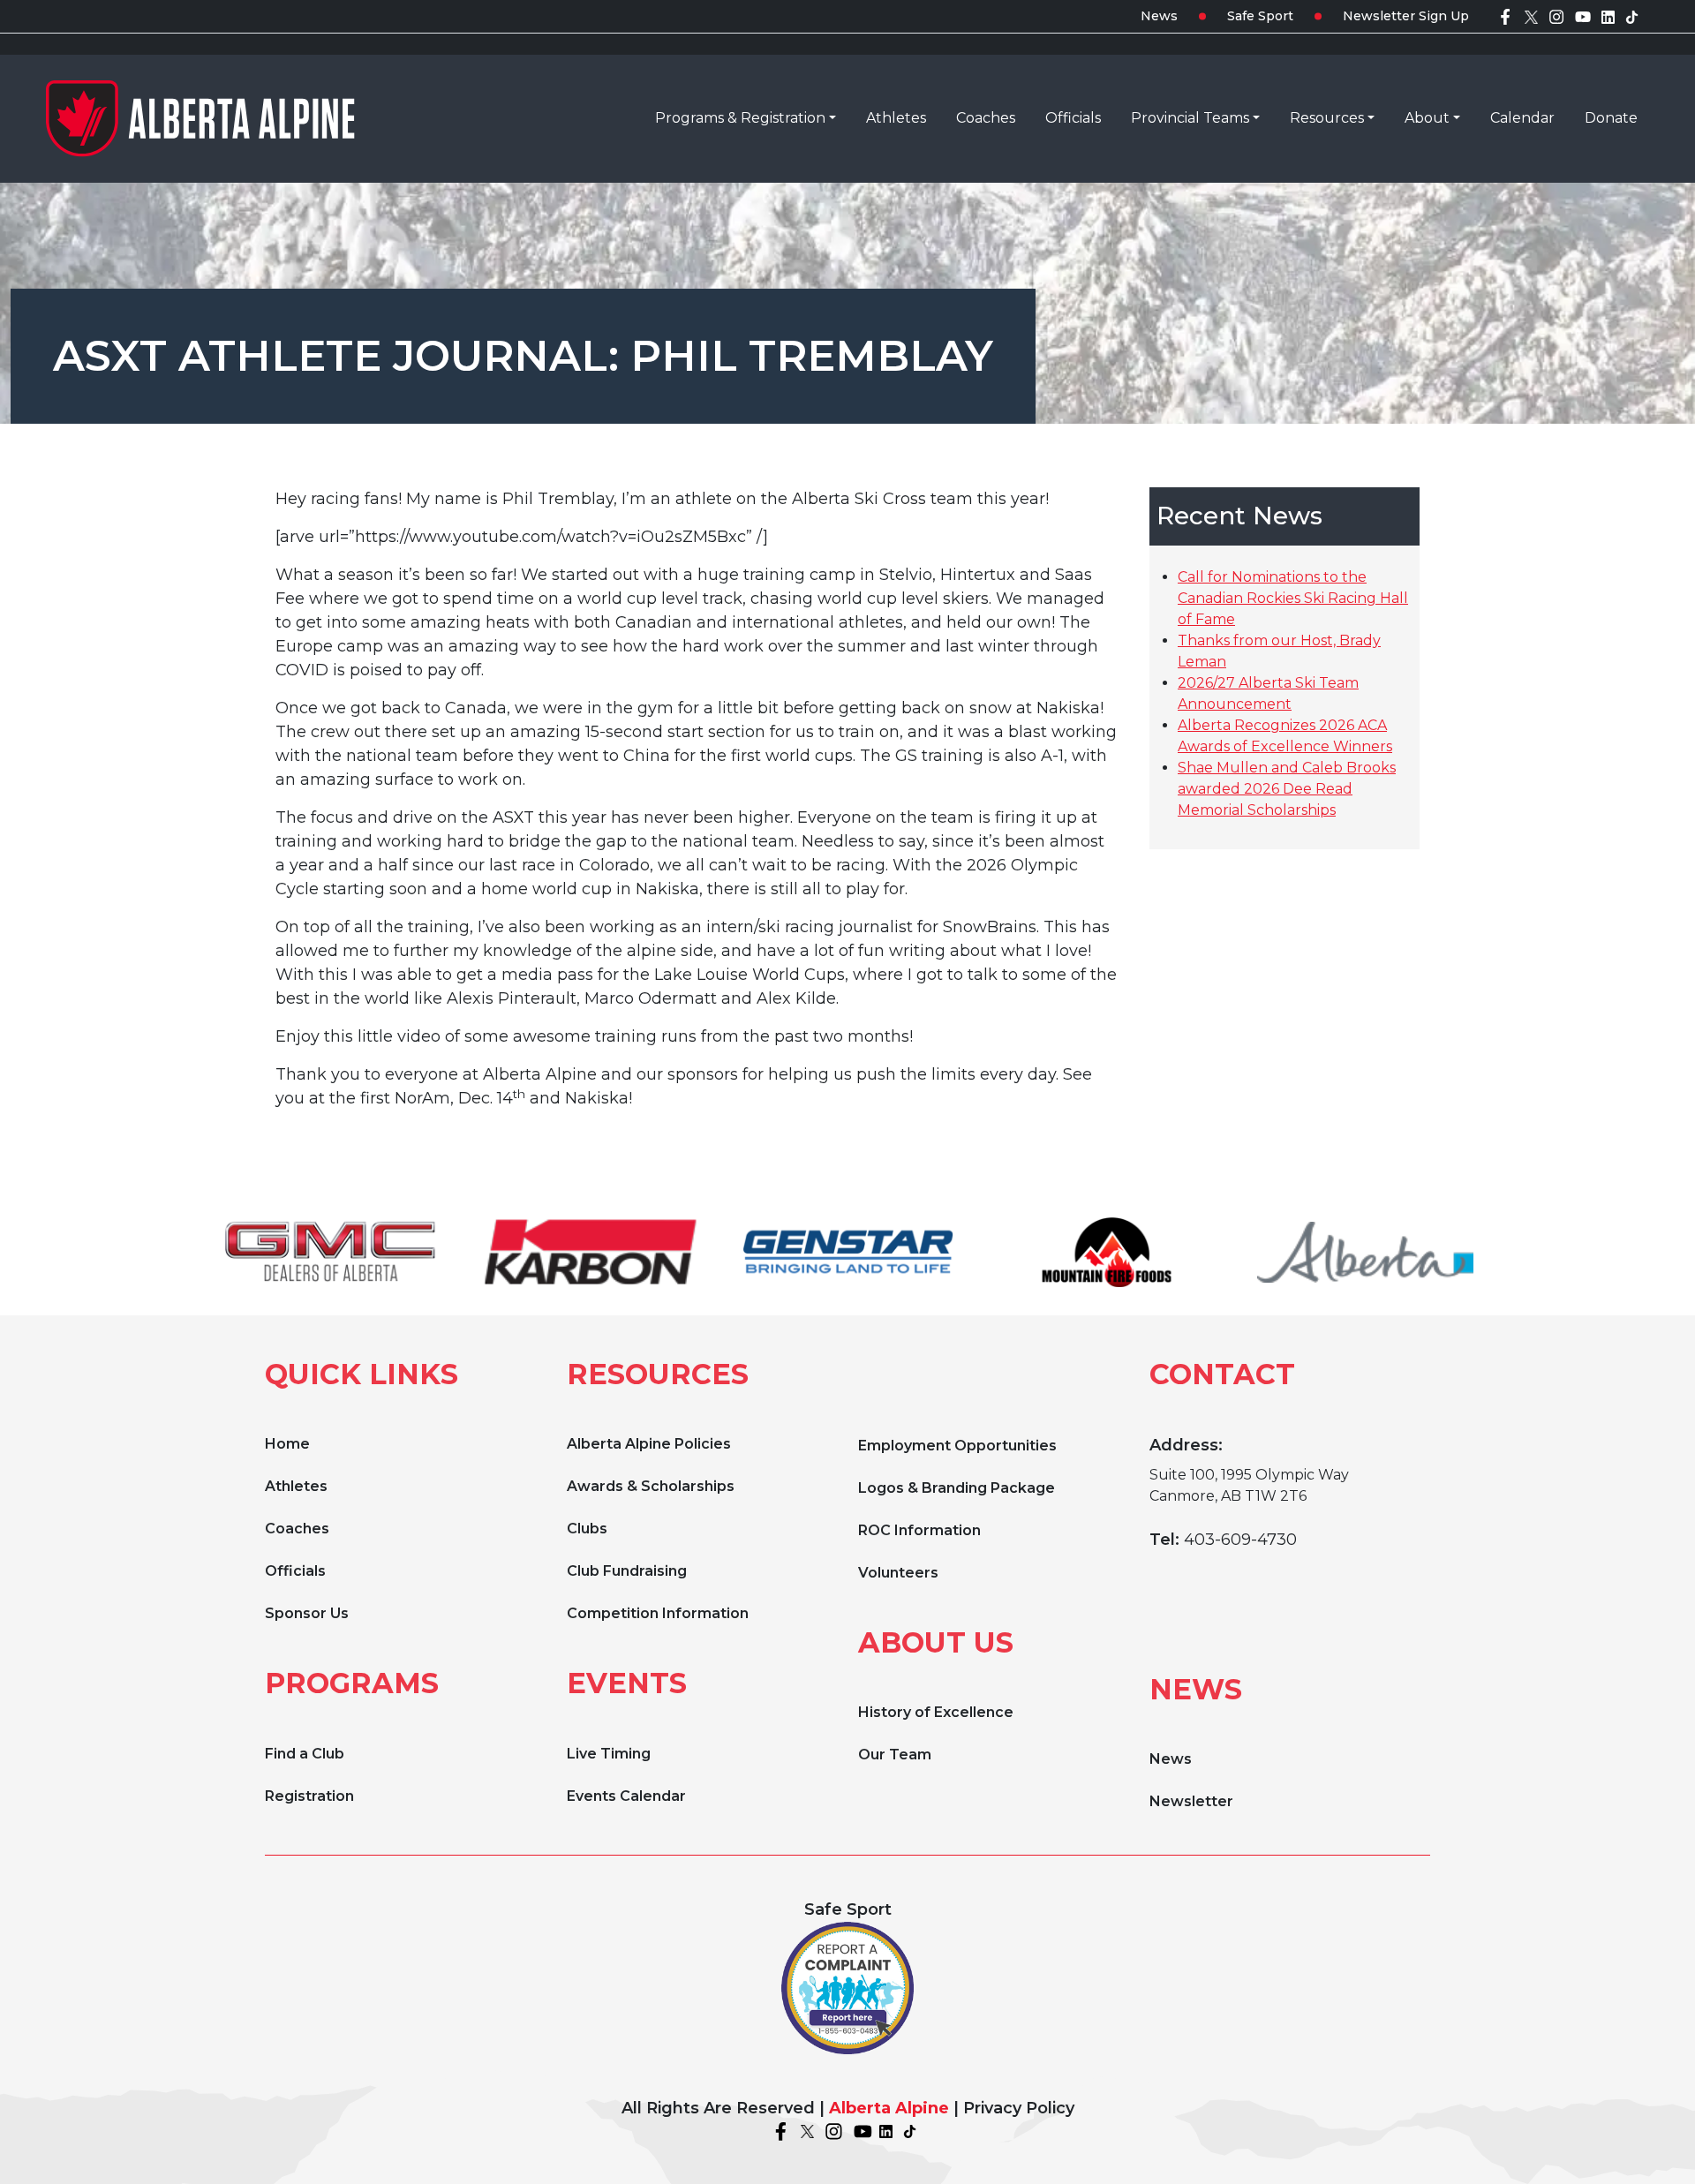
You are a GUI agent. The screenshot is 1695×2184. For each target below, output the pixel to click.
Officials (295, 1571)
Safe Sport (1260, 16)
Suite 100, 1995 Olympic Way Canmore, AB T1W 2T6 (1249, 1485)
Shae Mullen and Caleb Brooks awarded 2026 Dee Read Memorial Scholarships (1287, 789)
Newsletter (1191, 1801)
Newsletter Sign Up (1406, 16)
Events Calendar (626, 1796)
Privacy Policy (1019, 2108)
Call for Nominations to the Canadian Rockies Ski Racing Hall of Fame (1293, 598)
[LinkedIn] (1608, 16)
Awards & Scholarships (651, 1486)
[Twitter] (1531, 16)
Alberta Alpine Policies (649, 1444)
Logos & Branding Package (957, 1488)
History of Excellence (936, 1712)
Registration (309, 1796)
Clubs (587, 1529)
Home (287, 1444)
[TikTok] (1632, 16)
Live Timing (609, 1754)
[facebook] (1505, 16)
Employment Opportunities (957, 1446)
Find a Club (305, 1754)
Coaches (297, 1529)
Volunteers (898, 1573)
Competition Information (658, 1613)
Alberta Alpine (889, 2108)
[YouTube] (1583, 16)
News (1159, 16)
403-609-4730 (1240, 1540)
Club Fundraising (627, 1571)
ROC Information (919, 1530)
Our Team (895, 1755)
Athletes (296, 1486)
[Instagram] (1556, 16)
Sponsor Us (307, 1613)
